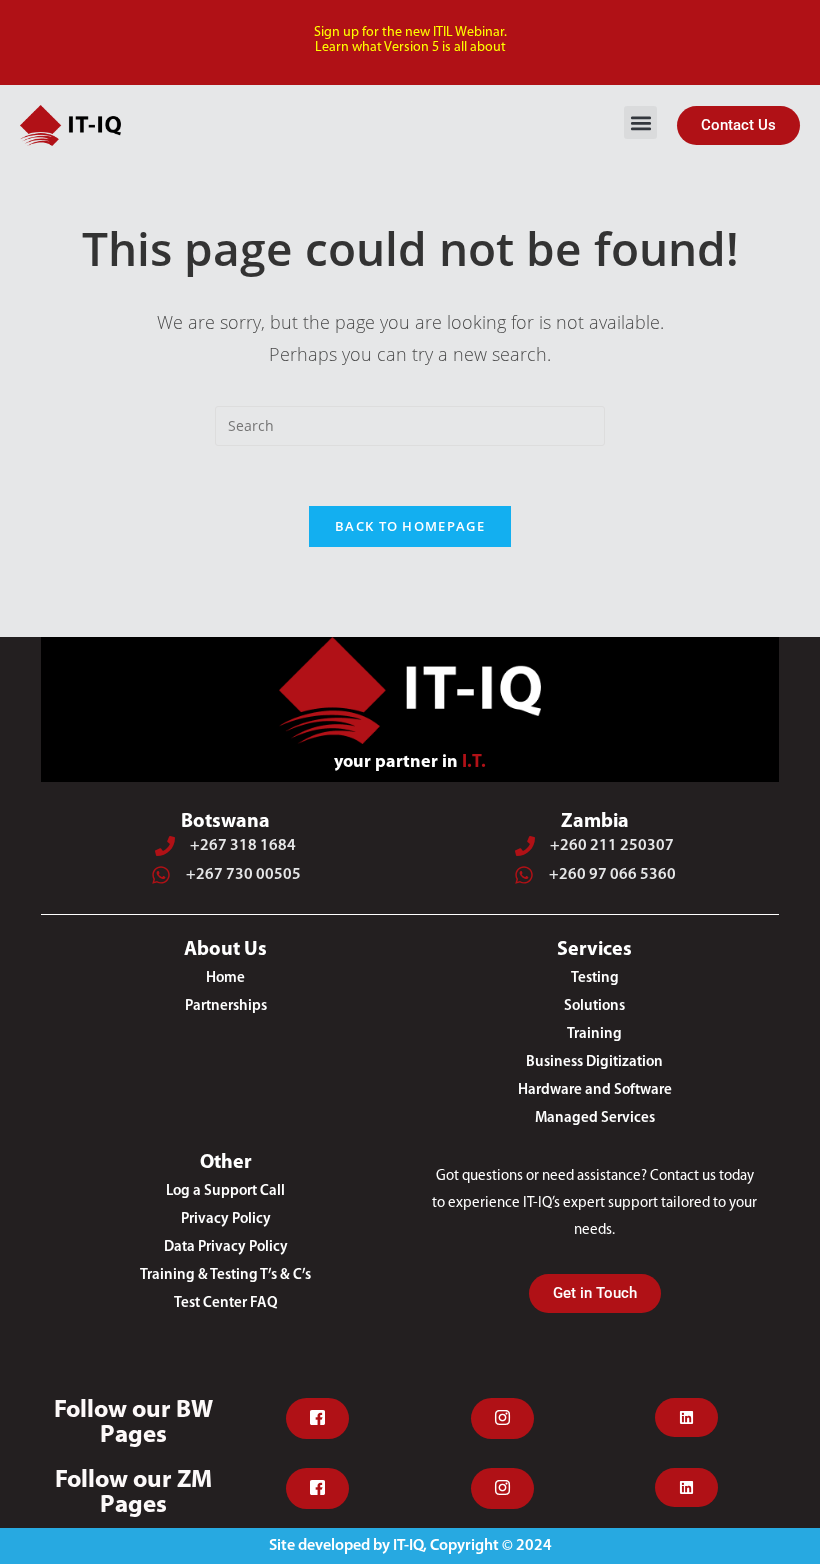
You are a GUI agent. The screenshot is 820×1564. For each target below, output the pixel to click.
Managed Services (595, 1118)
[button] (640, 122)
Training (594, 1034)
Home (225, 978)
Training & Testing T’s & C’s (225, 1275)
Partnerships (226, 1006)
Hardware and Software (595, 1090)
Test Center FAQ (226, 1303)
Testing (595, 978)
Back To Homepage (410, 526)
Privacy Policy (226, 1219)
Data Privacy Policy (226, 1247)
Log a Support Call (225, 1191)
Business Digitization (594, 1062)
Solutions (594, 1006)
